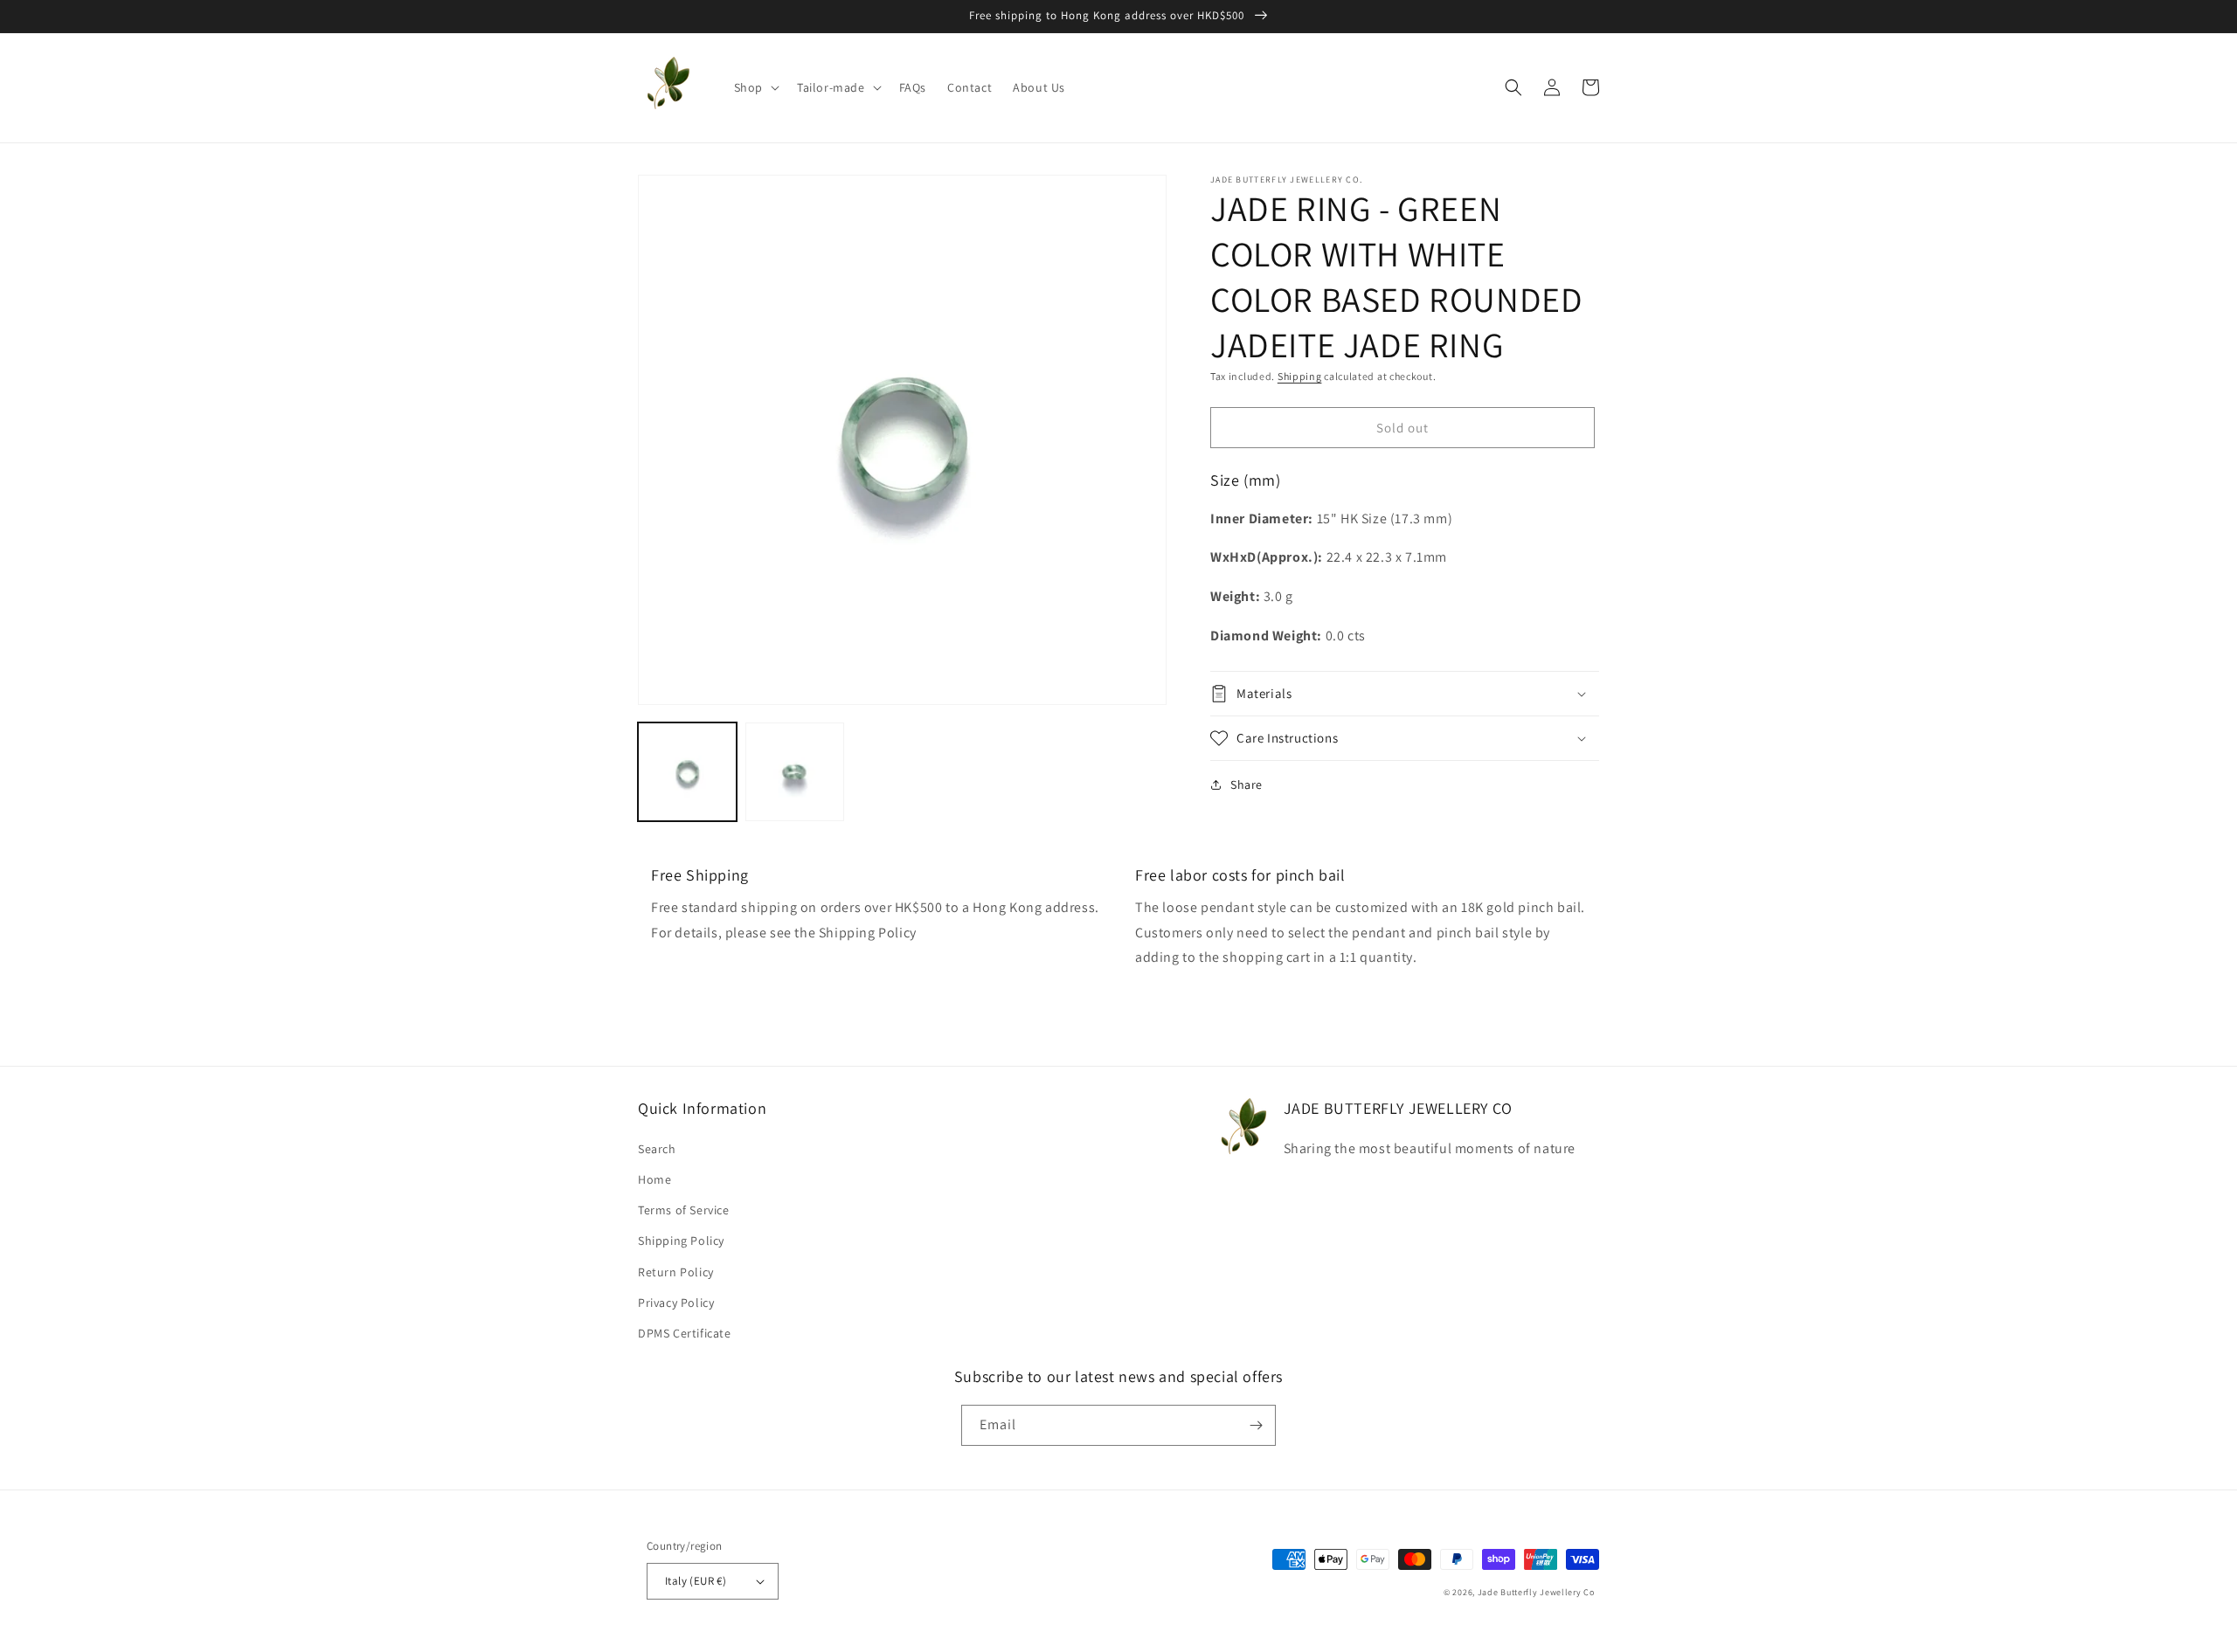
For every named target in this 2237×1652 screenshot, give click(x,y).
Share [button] (1247, 785)
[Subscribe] (1256, 1425)
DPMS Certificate (685, 1333)
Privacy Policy (676, 1303)
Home (654, 1179)
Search (657, 1149)
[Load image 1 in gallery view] (687, 772)
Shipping (1300, 376)
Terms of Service (684, 1210)
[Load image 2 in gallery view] (795, 772)
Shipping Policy (681, 1241)
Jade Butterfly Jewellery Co (1536, 1592)
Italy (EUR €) (696, 1581)
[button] (755, 87)
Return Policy (676, 1272)
